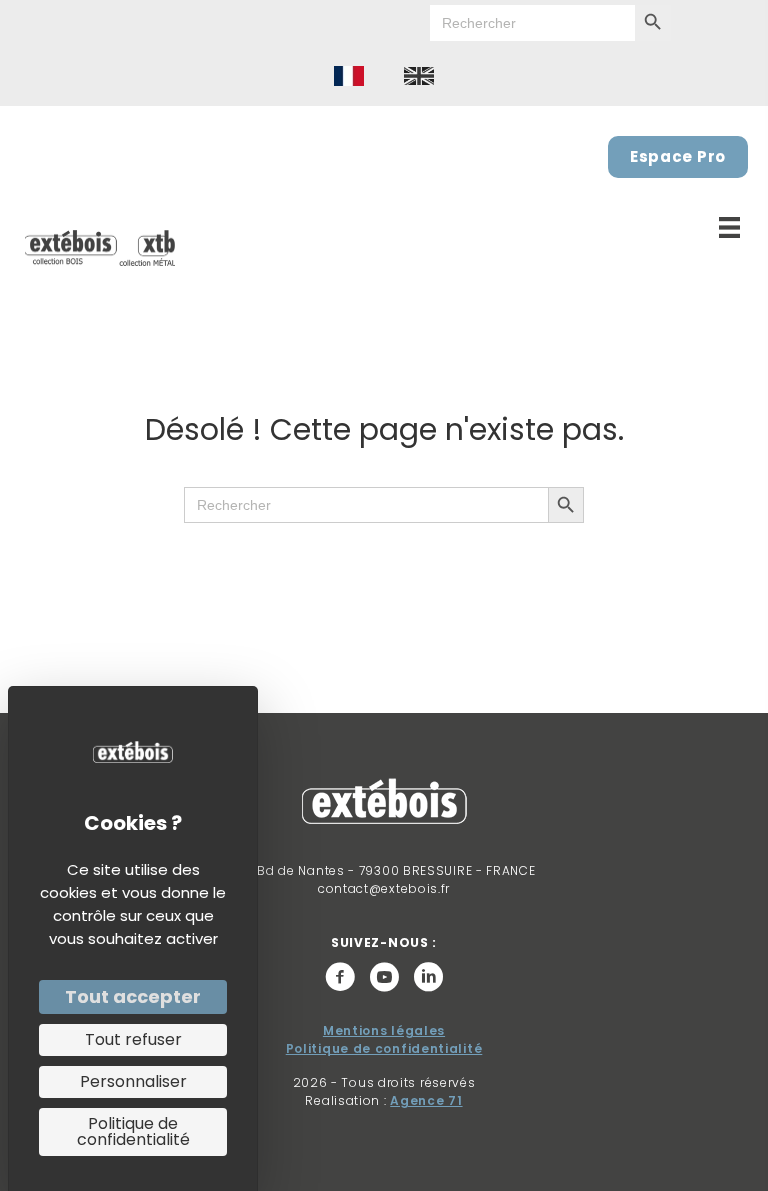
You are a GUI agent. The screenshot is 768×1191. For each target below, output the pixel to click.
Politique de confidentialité (384, 1048)
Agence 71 (426, 1100)
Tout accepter (133, 996)
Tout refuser (133, 1039)
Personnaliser (133, 1081)
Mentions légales (384, 1030)
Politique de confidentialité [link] (133, 1131)
